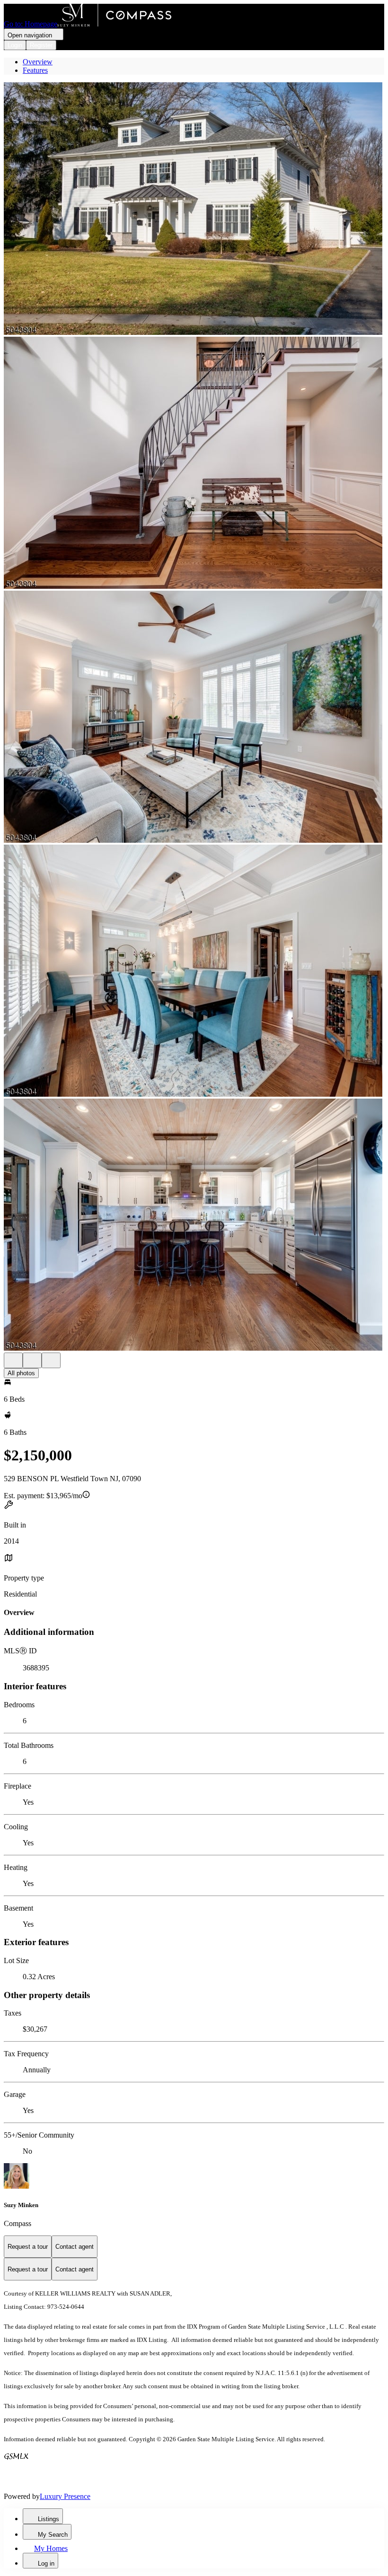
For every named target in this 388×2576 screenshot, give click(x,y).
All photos (21, 1373)
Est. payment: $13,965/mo (43, 1496)
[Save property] (32, 1360)
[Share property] (51, 1360)
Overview (38, 62)
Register (41, 45)
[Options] (13, 1360)
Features (35, 70)
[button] (194, 210)
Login (15, 45)
